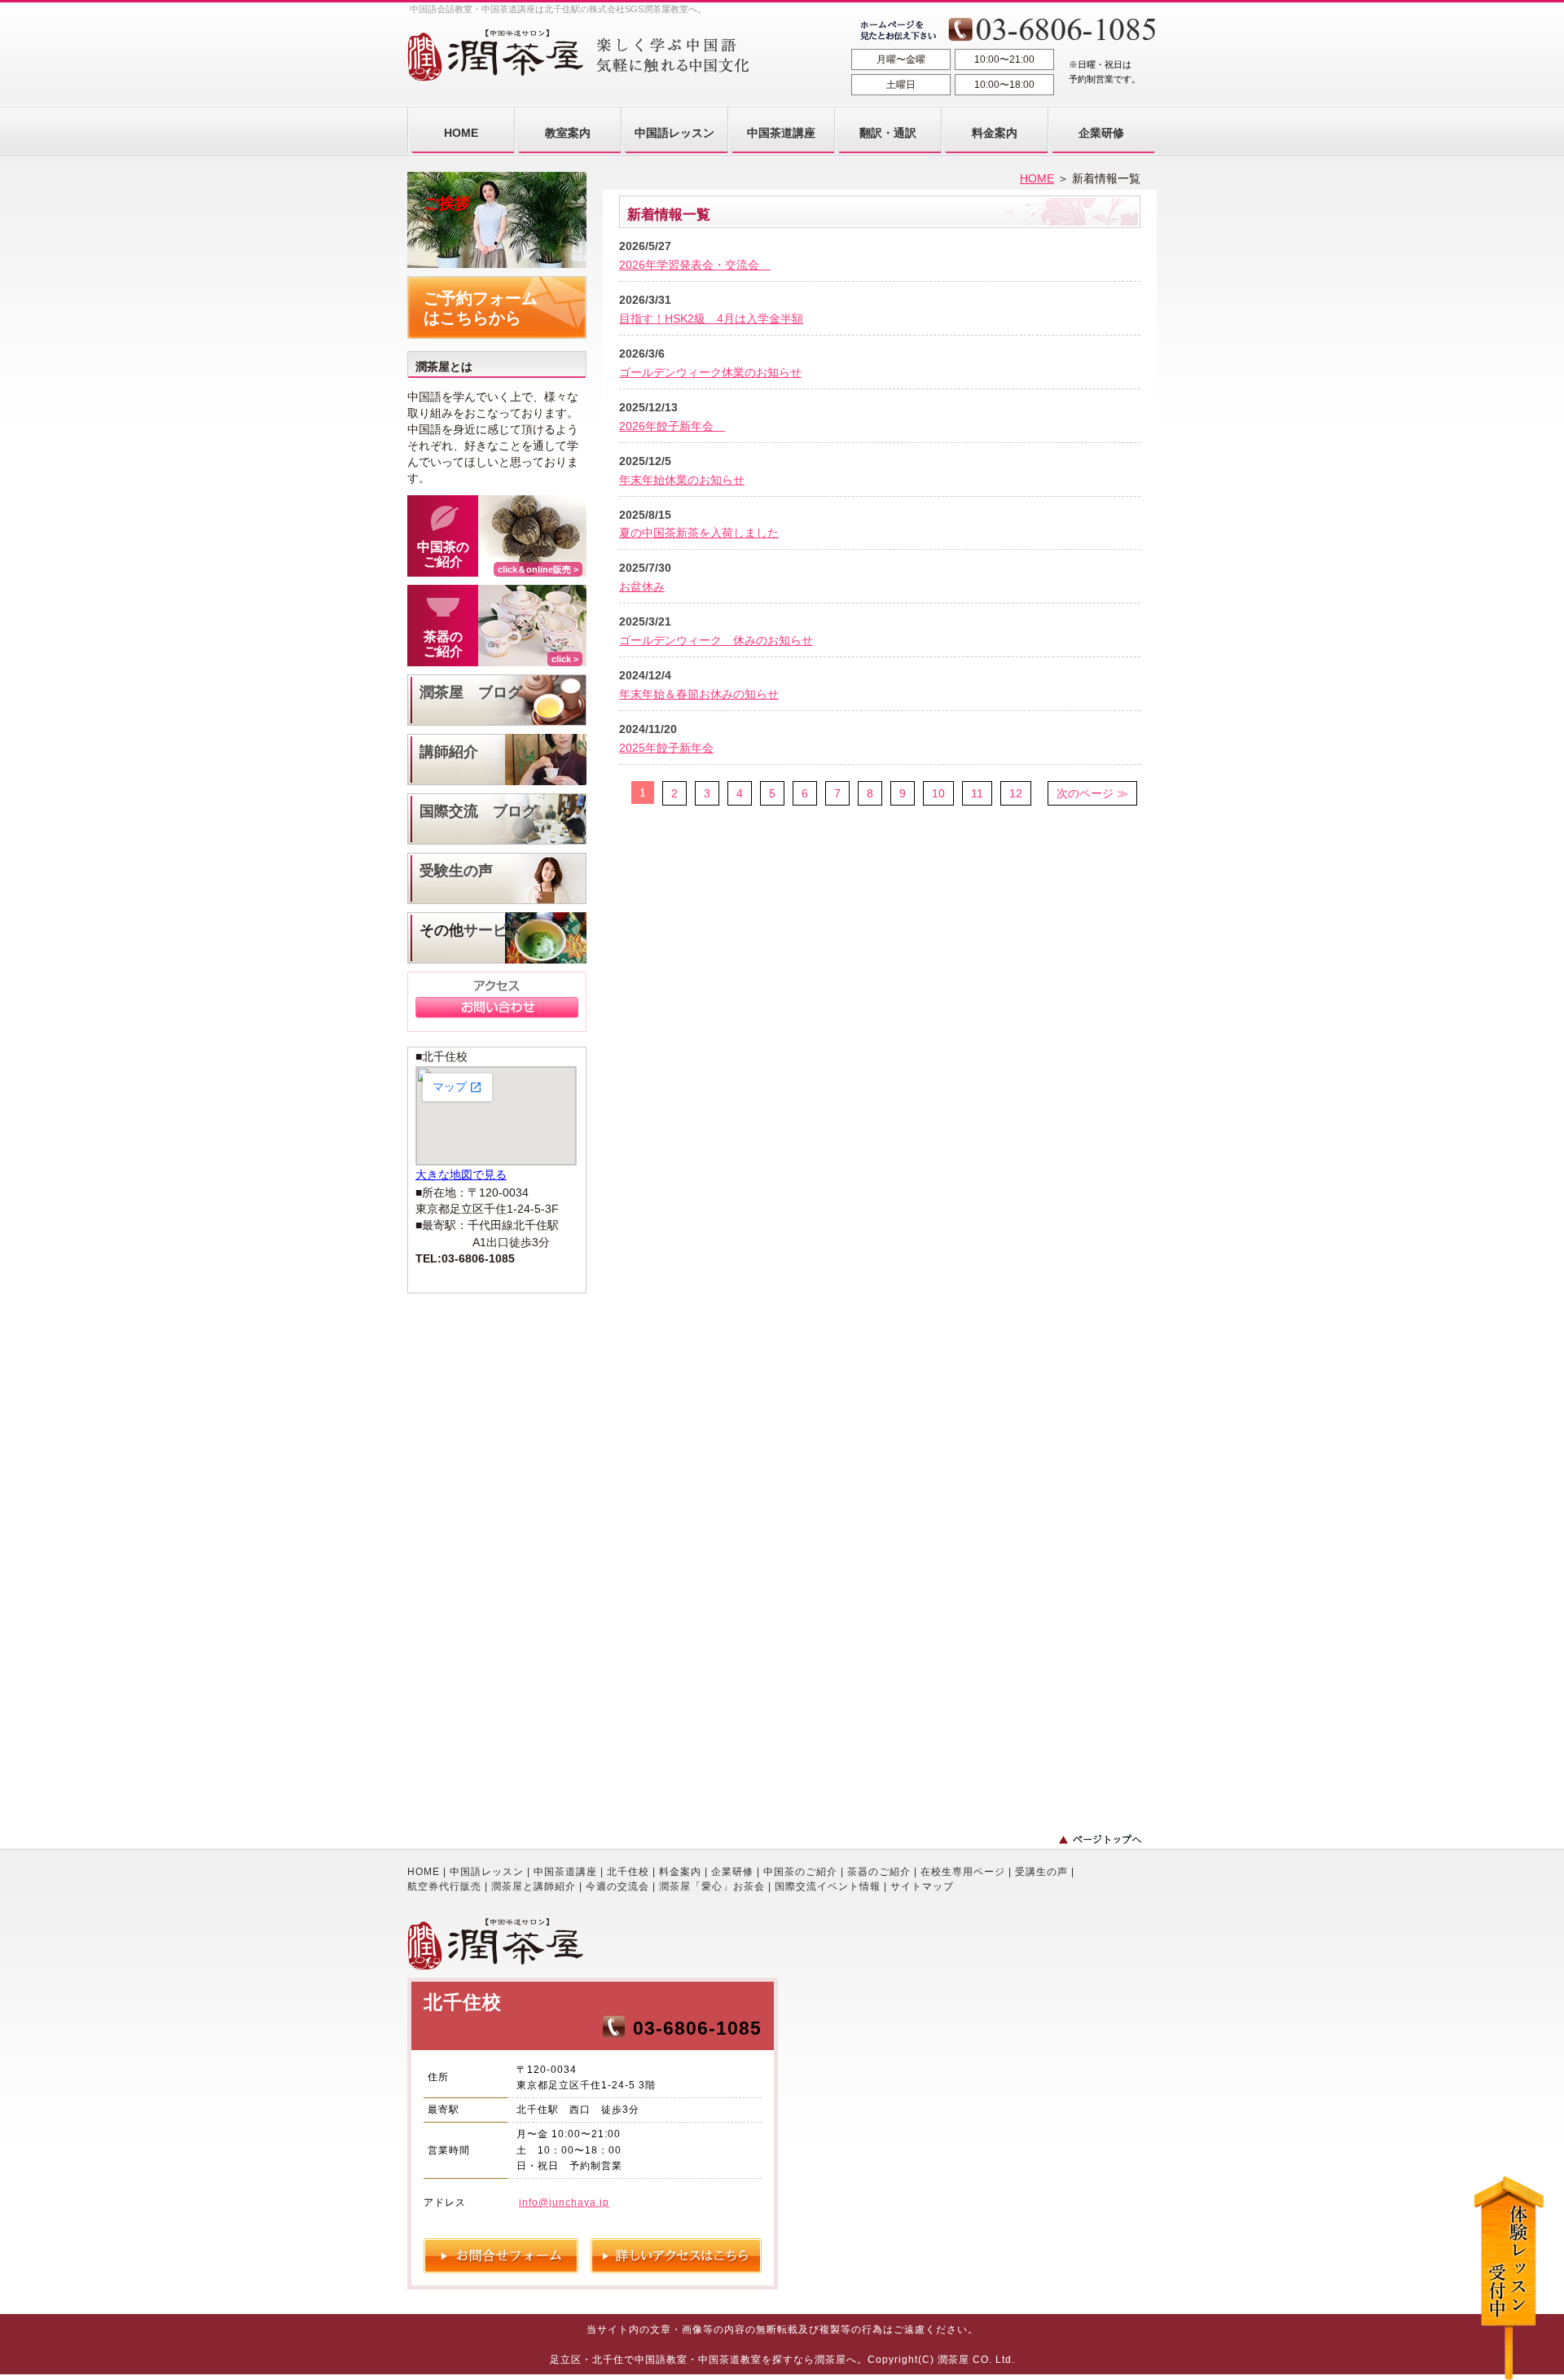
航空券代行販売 (444, 1886)
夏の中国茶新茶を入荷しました (699, 533)
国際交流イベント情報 (828, 1886)
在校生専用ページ (963, 1872)
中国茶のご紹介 (800, 1872)
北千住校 (628, 1872)
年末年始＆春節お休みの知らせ (699, 694)
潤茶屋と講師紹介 (534, 1886)
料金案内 (680, 1872)
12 (1016, 793)
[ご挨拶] (497, 264)
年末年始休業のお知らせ (682, 480)
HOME (1037, 178)
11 (977, 793)
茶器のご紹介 (879, 1872)
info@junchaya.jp (564, 2202)
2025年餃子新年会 (666, 748)
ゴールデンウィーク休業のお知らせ (710, 372)
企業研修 (732, 1872)
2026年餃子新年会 (672, 426)
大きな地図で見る (461, 1175)
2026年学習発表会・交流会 (695, 265)
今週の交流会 (617, 1886)
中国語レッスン (487, 1872)
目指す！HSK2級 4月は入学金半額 (711, 318)
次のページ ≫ (1092, 793)
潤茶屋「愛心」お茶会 (712, 1886)
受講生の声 (1041, 1872)
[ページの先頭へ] (1108, 1839)
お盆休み (642, 586)
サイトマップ (922, 1886)
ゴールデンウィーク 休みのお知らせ (716, 640)
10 (938, 793)
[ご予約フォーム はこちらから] (497, 335)
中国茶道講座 (565, 1872)
